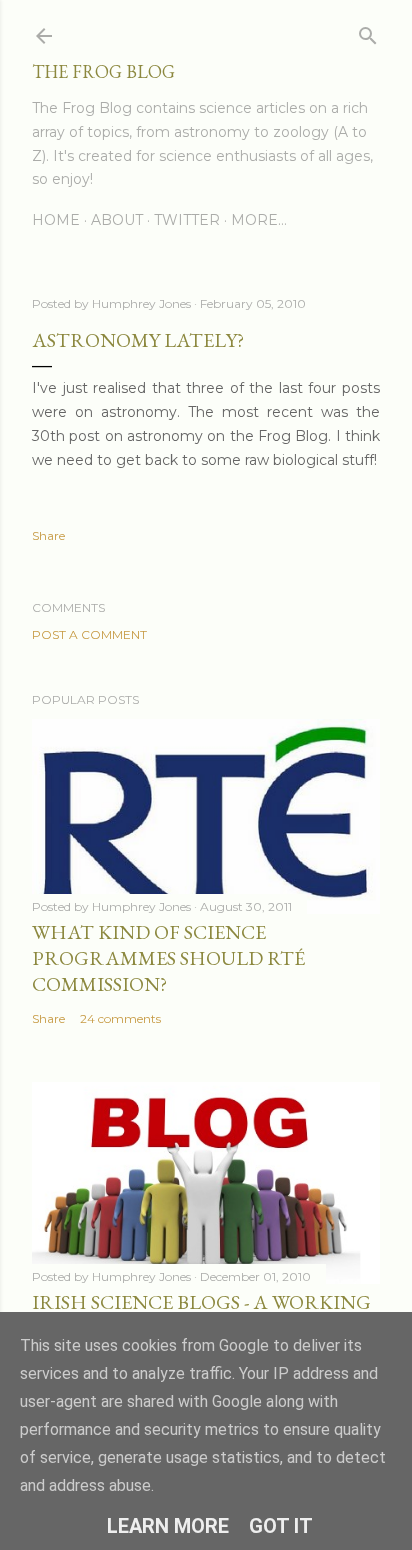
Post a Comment (89, 634)
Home (56, 220)
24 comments (120, 1018)
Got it (281, 1526)
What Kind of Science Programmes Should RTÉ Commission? (168, 958)
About (117, 220)
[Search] (368, 31)
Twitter (187, 220)
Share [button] (48, 535)
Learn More (168, 1526)
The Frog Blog (103, 71)
